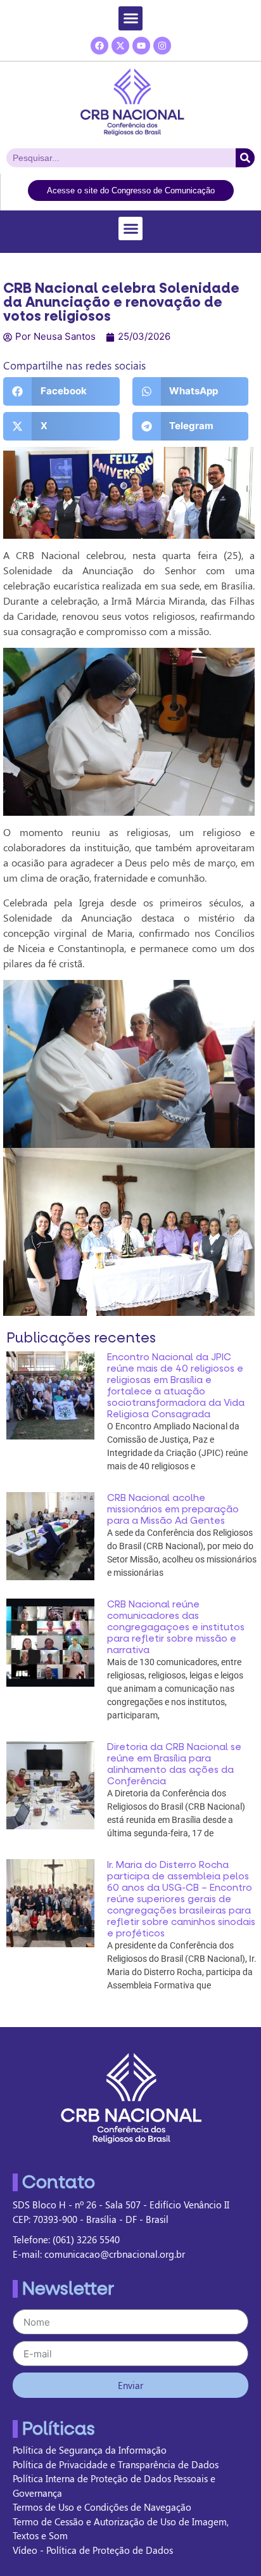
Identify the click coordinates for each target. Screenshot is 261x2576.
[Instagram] (162, 46)
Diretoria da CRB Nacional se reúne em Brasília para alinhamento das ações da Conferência (174, 1764)
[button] (130, 18)
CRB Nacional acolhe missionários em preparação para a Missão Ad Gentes (173, 1509)
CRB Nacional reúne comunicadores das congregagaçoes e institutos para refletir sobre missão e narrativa (176, 1627)
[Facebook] (99, 46)
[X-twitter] (120, 46)
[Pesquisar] (245, 158)
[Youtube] (141, 46)
